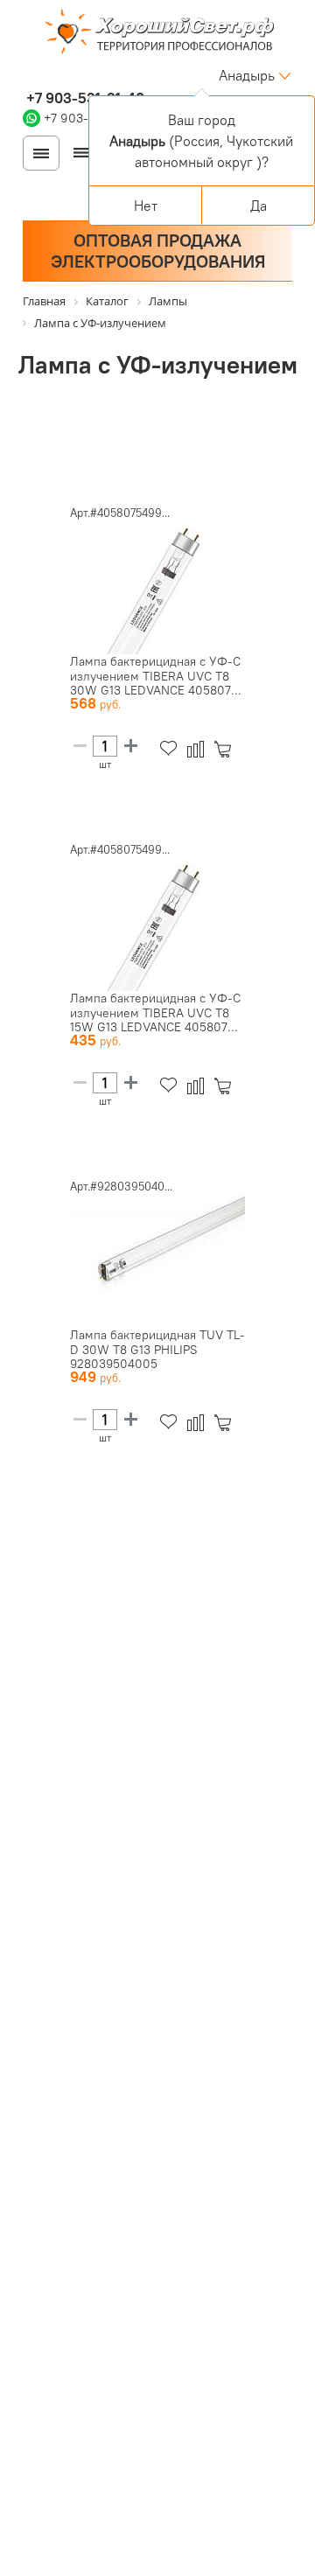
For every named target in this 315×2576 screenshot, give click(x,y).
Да (259, 206)
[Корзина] (226, 749)
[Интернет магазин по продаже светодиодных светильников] (157, 33)
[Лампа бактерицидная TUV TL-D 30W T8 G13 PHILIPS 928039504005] (157, 1258)
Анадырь (247, 75)
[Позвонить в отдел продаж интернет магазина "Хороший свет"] (27, 75)
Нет (146, 206)
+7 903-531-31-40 (84, 98)
